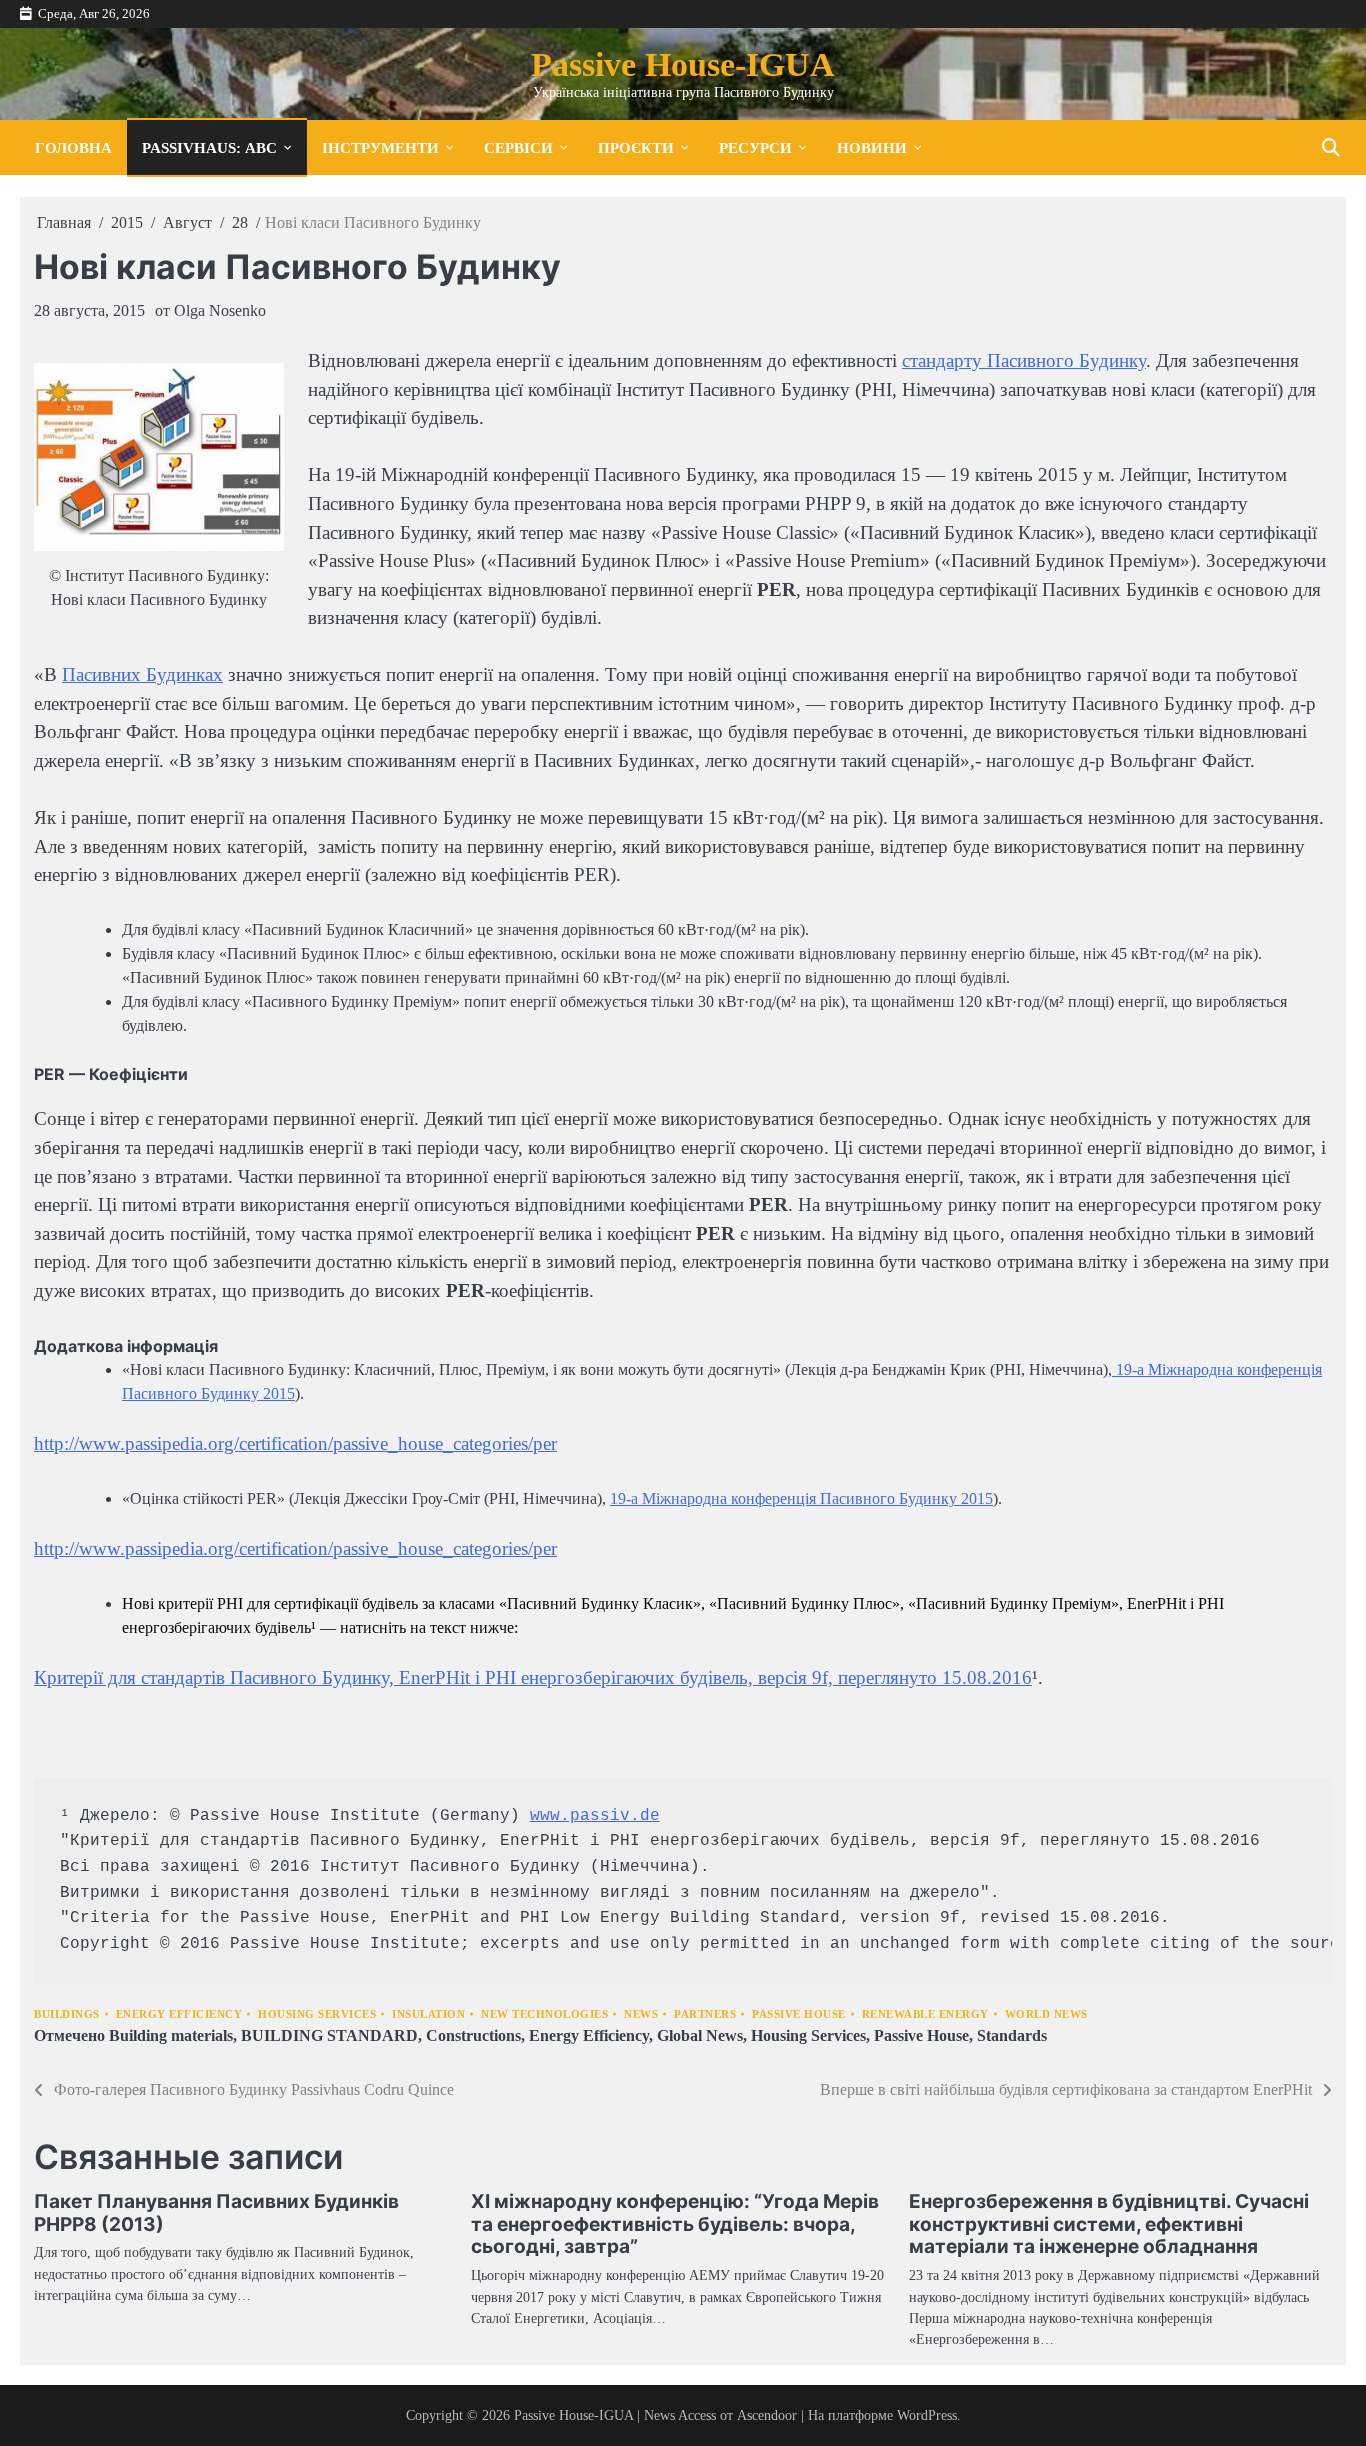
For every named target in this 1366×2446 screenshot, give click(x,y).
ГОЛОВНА (73, 147)
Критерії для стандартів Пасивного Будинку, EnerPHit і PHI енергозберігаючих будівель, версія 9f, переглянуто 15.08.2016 (533, 1677)
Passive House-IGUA (683, 64)
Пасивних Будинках (142, 674)
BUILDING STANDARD (329, 2036)
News (641, 2014)
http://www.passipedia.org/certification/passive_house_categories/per (295, 1443)
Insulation (428, 2014)
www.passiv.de (595, 1816)
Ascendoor (767, 2415)
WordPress (927, 2415)
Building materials (171, 2036)
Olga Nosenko (220, 310)
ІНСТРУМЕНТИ (380, 147)
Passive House (799, 2014)
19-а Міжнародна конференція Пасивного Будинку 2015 (801, 1498)
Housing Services (317, 2014)
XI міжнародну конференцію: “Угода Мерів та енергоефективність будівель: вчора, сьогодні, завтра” (675, 2224)
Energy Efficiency (179, 2014)
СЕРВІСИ (518, 147)
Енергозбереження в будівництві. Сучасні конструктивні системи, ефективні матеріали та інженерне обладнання (1109, 2224)
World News (1046, 2014)
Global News (700, 2036)
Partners (705, 2014)
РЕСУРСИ (755, 147)
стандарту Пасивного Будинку (1024, 360)
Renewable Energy (925, 2014)
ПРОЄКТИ (636, 147)
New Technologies (544, 2014)
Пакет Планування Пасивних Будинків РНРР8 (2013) (216, 2213)
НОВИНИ (872, 147)
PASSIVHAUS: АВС (209, 147)
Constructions (473, 2036)
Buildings (67, 2014)
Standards (1012, 2036)
